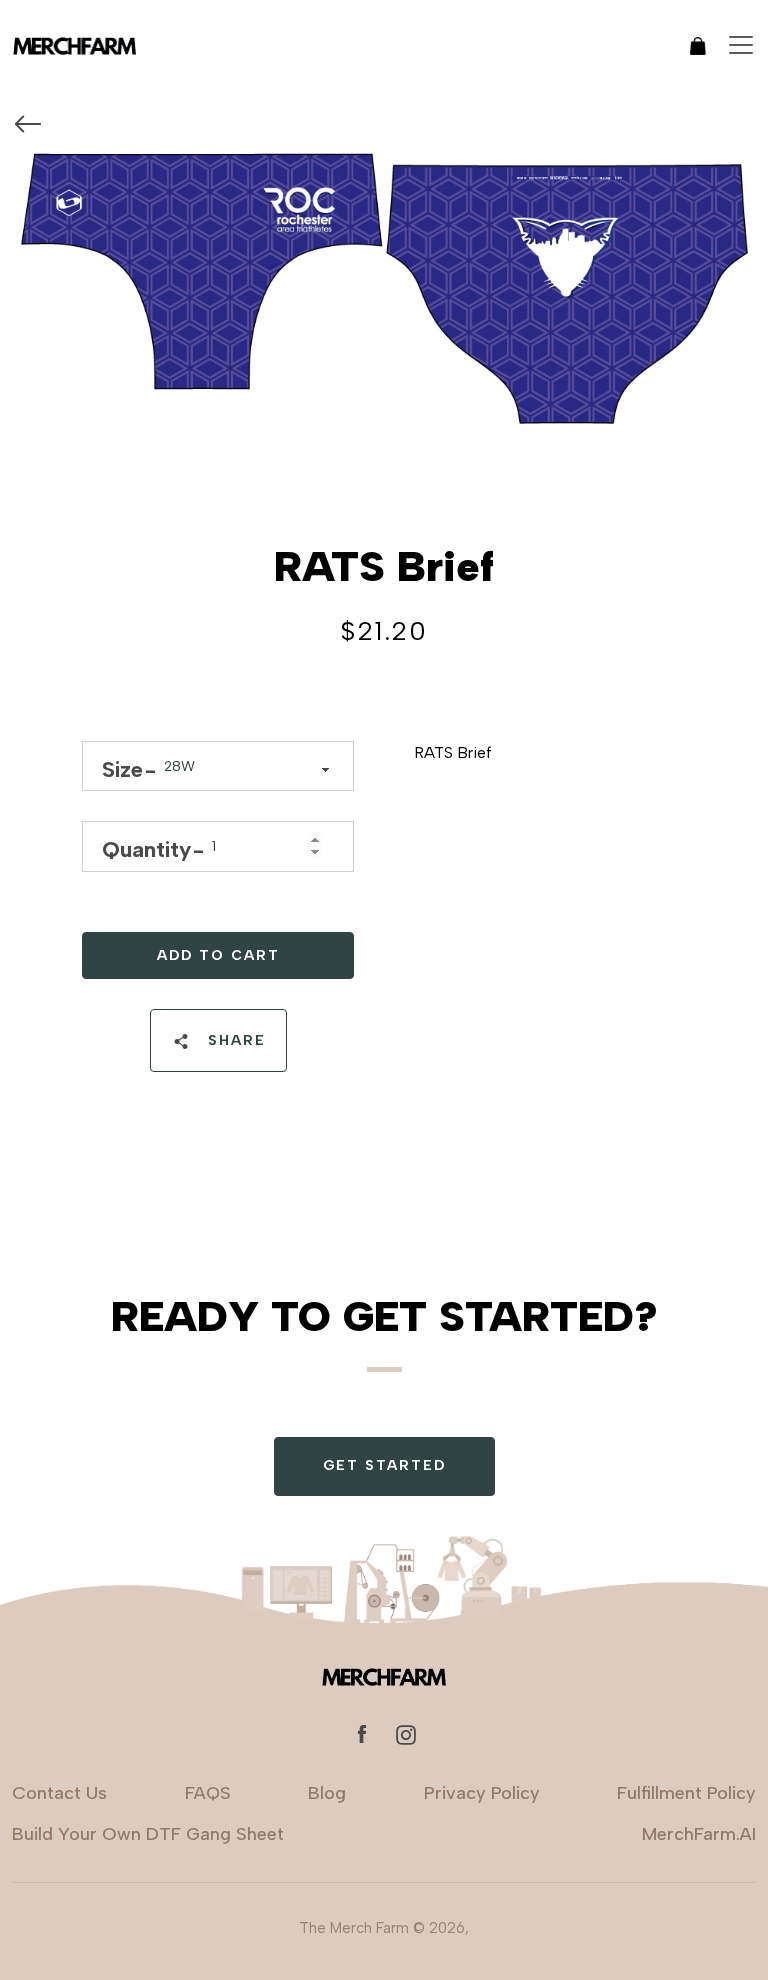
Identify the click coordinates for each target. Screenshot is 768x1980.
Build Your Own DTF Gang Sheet (148, 1834)
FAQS (208, 1793)
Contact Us (59, 1793)
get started (384, 1465)
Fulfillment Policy (686, 1793)
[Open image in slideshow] (384, 299)
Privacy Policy (482, 1793)
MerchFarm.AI (699, 1834)
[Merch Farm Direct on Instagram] (406, 1733)
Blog (327, 1793)
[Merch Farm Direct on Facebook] (362, 1733)
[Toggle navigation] (741, 45)
